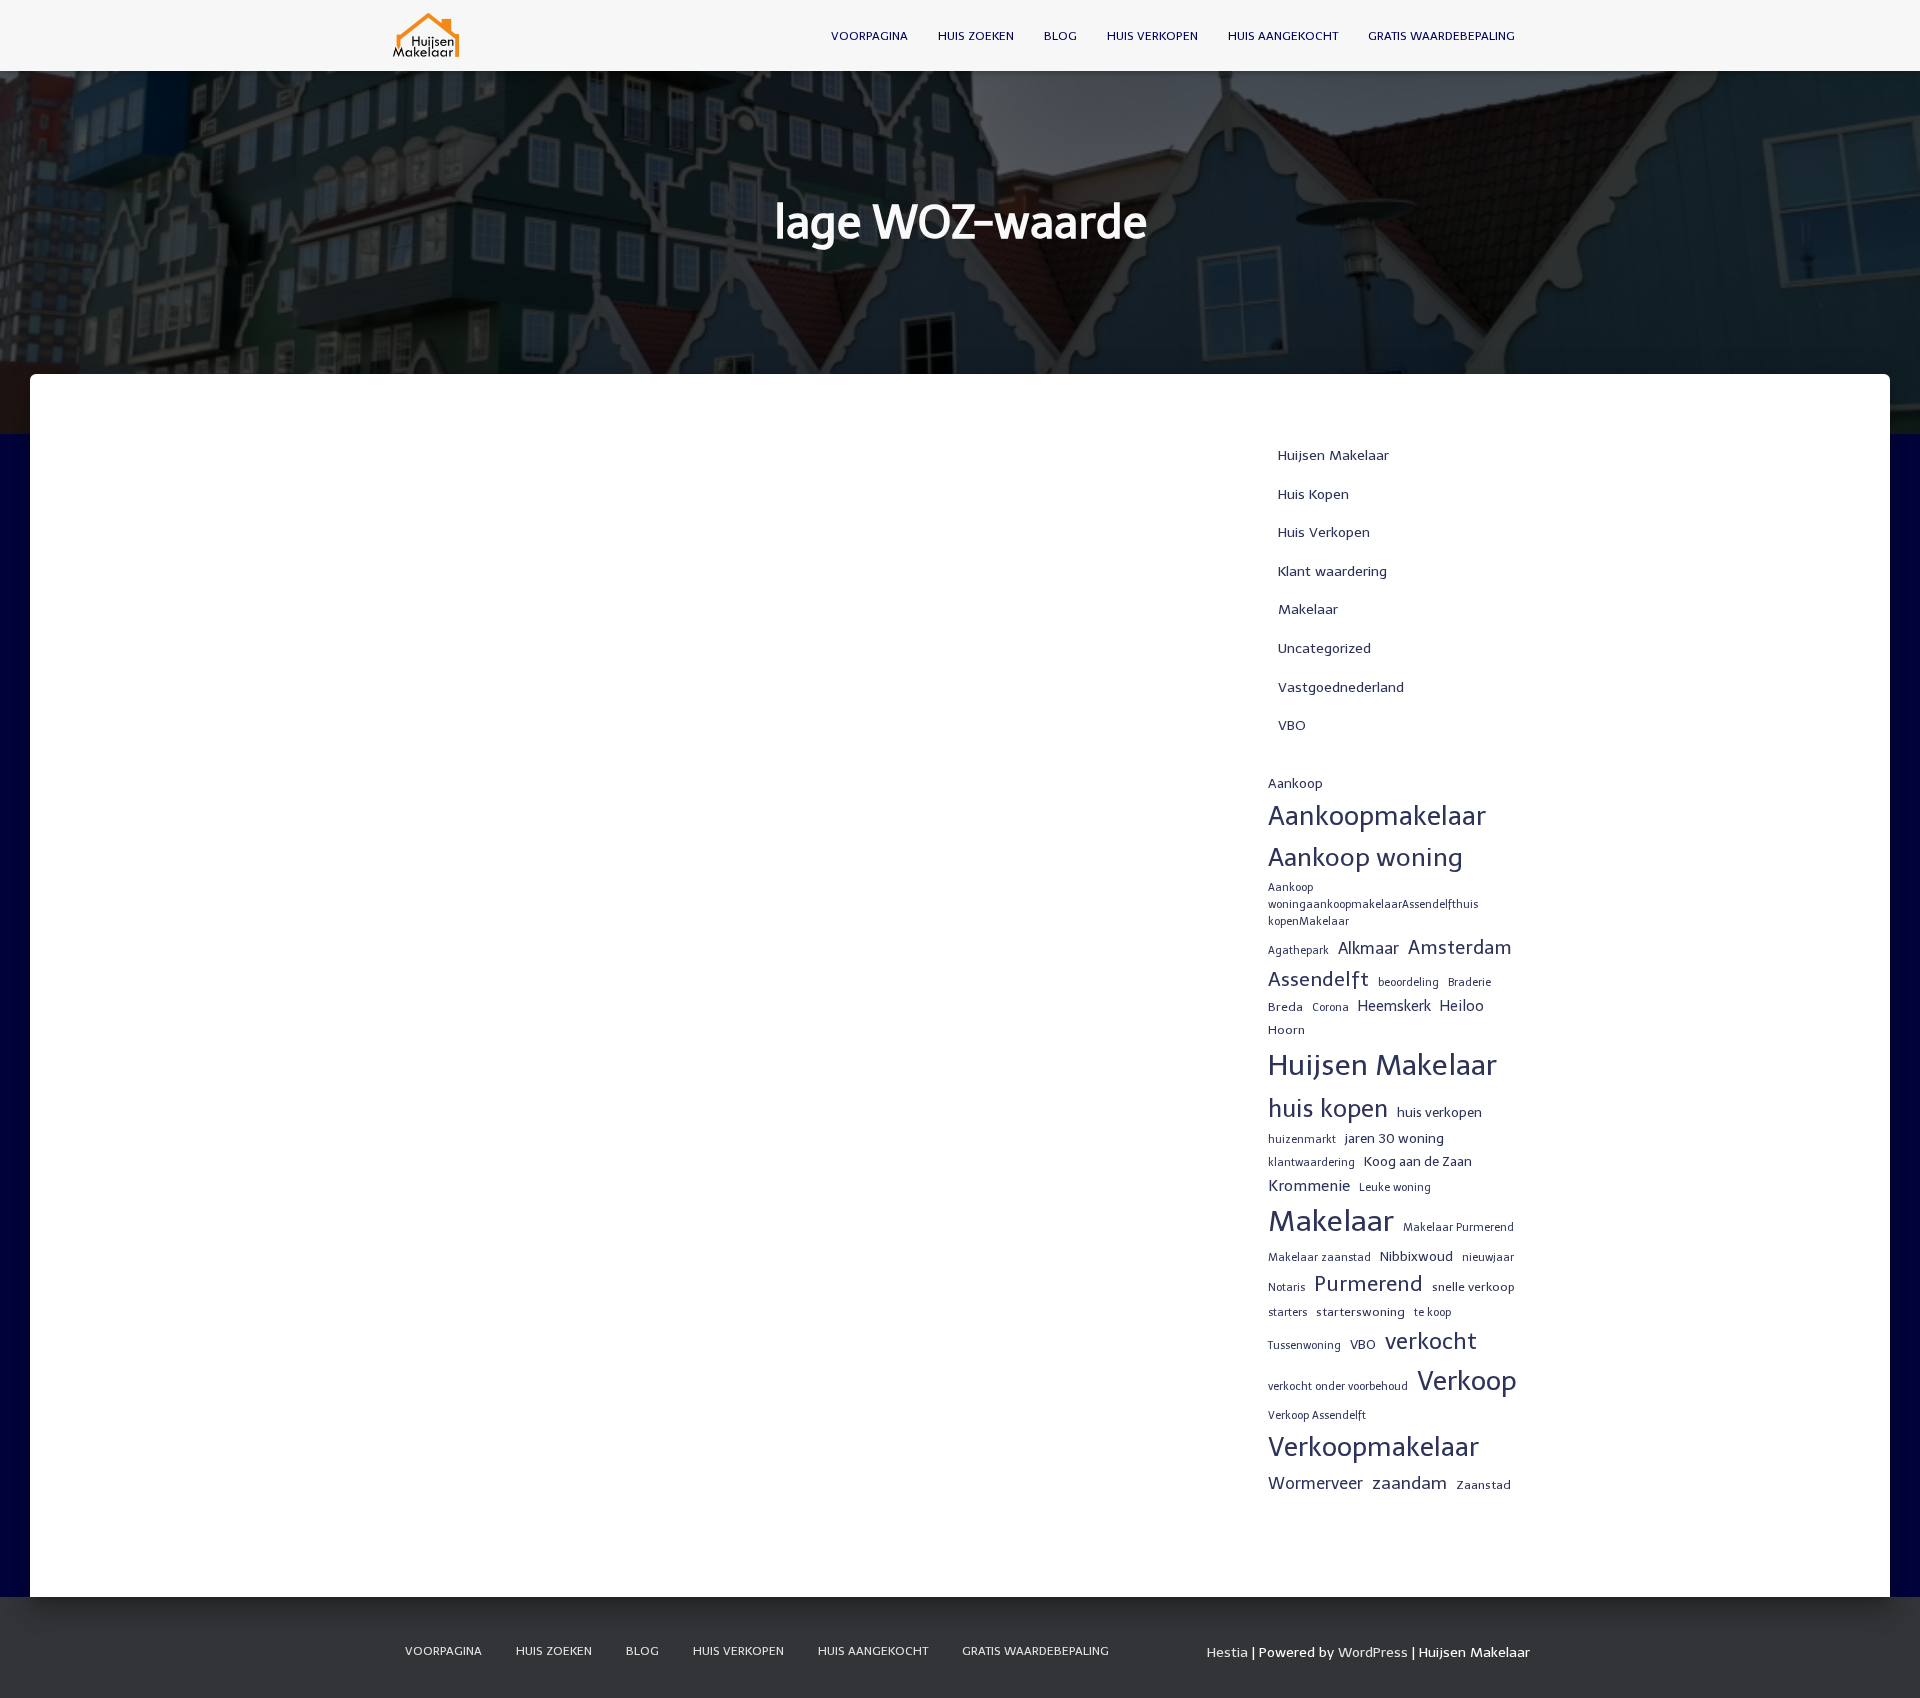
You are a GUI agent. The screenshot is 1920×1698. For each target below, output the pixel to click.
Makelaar (1308, 609)
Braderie (1469, 982)
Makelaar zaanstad (1319, 1257)
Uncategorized (1324, 648)
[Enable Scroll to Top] (1880, 1658)
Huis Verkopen (1152, 36)
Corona (1330, 1007)
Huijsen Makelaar (1333, 455)
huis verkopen (1439, 1112)
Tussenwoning (1304, 1345)
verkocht (1431, 1341)
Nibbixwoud (1416, 1256)
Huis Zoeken (976, 36)
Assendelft (1318, 979)
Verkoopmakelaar (1373, 1447)
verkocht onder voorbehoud (1338, 1386)
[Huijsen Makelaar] (427, 36)
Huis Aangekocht (1283, 36)
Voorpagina (869, 36)
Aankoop (1295, 783)
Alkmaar (1368, 948)
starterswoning (1360, 1312)
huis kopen (1328, 1108)
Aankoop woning (1365, 857)
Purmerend (1368, 1284)
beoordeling (1408, 982)
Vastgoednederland (1341, 687)
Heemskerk (1394, 1006)
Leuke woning (1395, 1187)
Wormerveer (1315, 1483)
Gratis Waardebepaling (1441, 36)
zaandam (1409, 1483)
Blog (1060, 36)
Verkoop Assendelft (1317, 1415)
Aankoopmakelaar (1377, 816)
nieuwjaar (1488, 1257)
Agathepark (1298, 950)
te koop (1432, 1312)
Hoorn (1286, 1030)
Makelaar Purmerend (1458, 1227)
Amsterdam (1460, 947)
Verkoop (1467, 1381)
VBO (1292, 725)
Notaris (1286, 1287)
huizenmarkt (1302, 1139)
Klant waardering (1332, 571)
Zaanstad (1483, 1485)
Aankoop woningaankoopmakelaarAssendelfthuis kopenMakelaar (1373, 905)
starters (1287, 1312)
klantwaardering (1311, 1162)
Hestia (1227, 1652)
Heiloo (1462, 1006)
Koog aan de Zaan (1418, 1161)
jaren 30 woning (1394, 1138)
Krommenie (1309, 1186)
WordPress (1373, 1652)
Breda (1285, 1007)
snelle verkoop (1473, 1287)
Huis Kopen (1313, 494)
